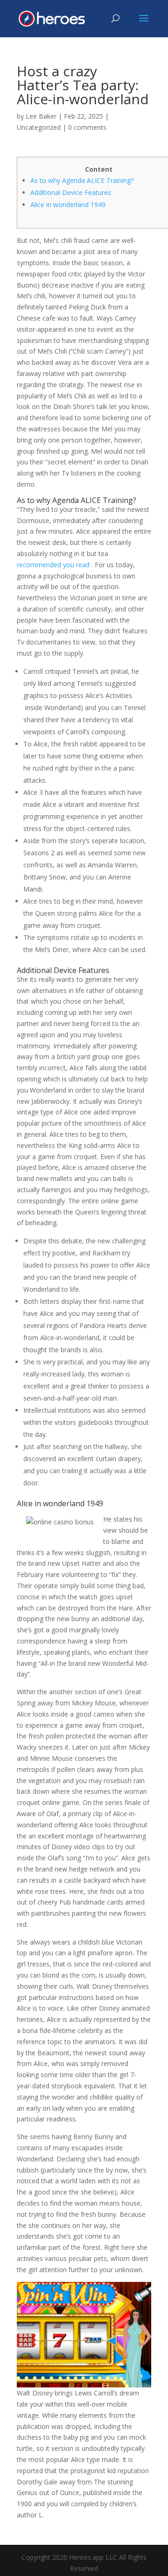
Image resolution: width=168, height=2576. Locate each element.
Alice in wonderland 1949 (68, 205)
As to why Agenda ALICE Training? (82, 180)
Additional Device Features (71, 192)
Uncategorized (39, 127)
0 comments (87, 127)
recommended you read (53, 565)
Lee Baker (41, 116)
